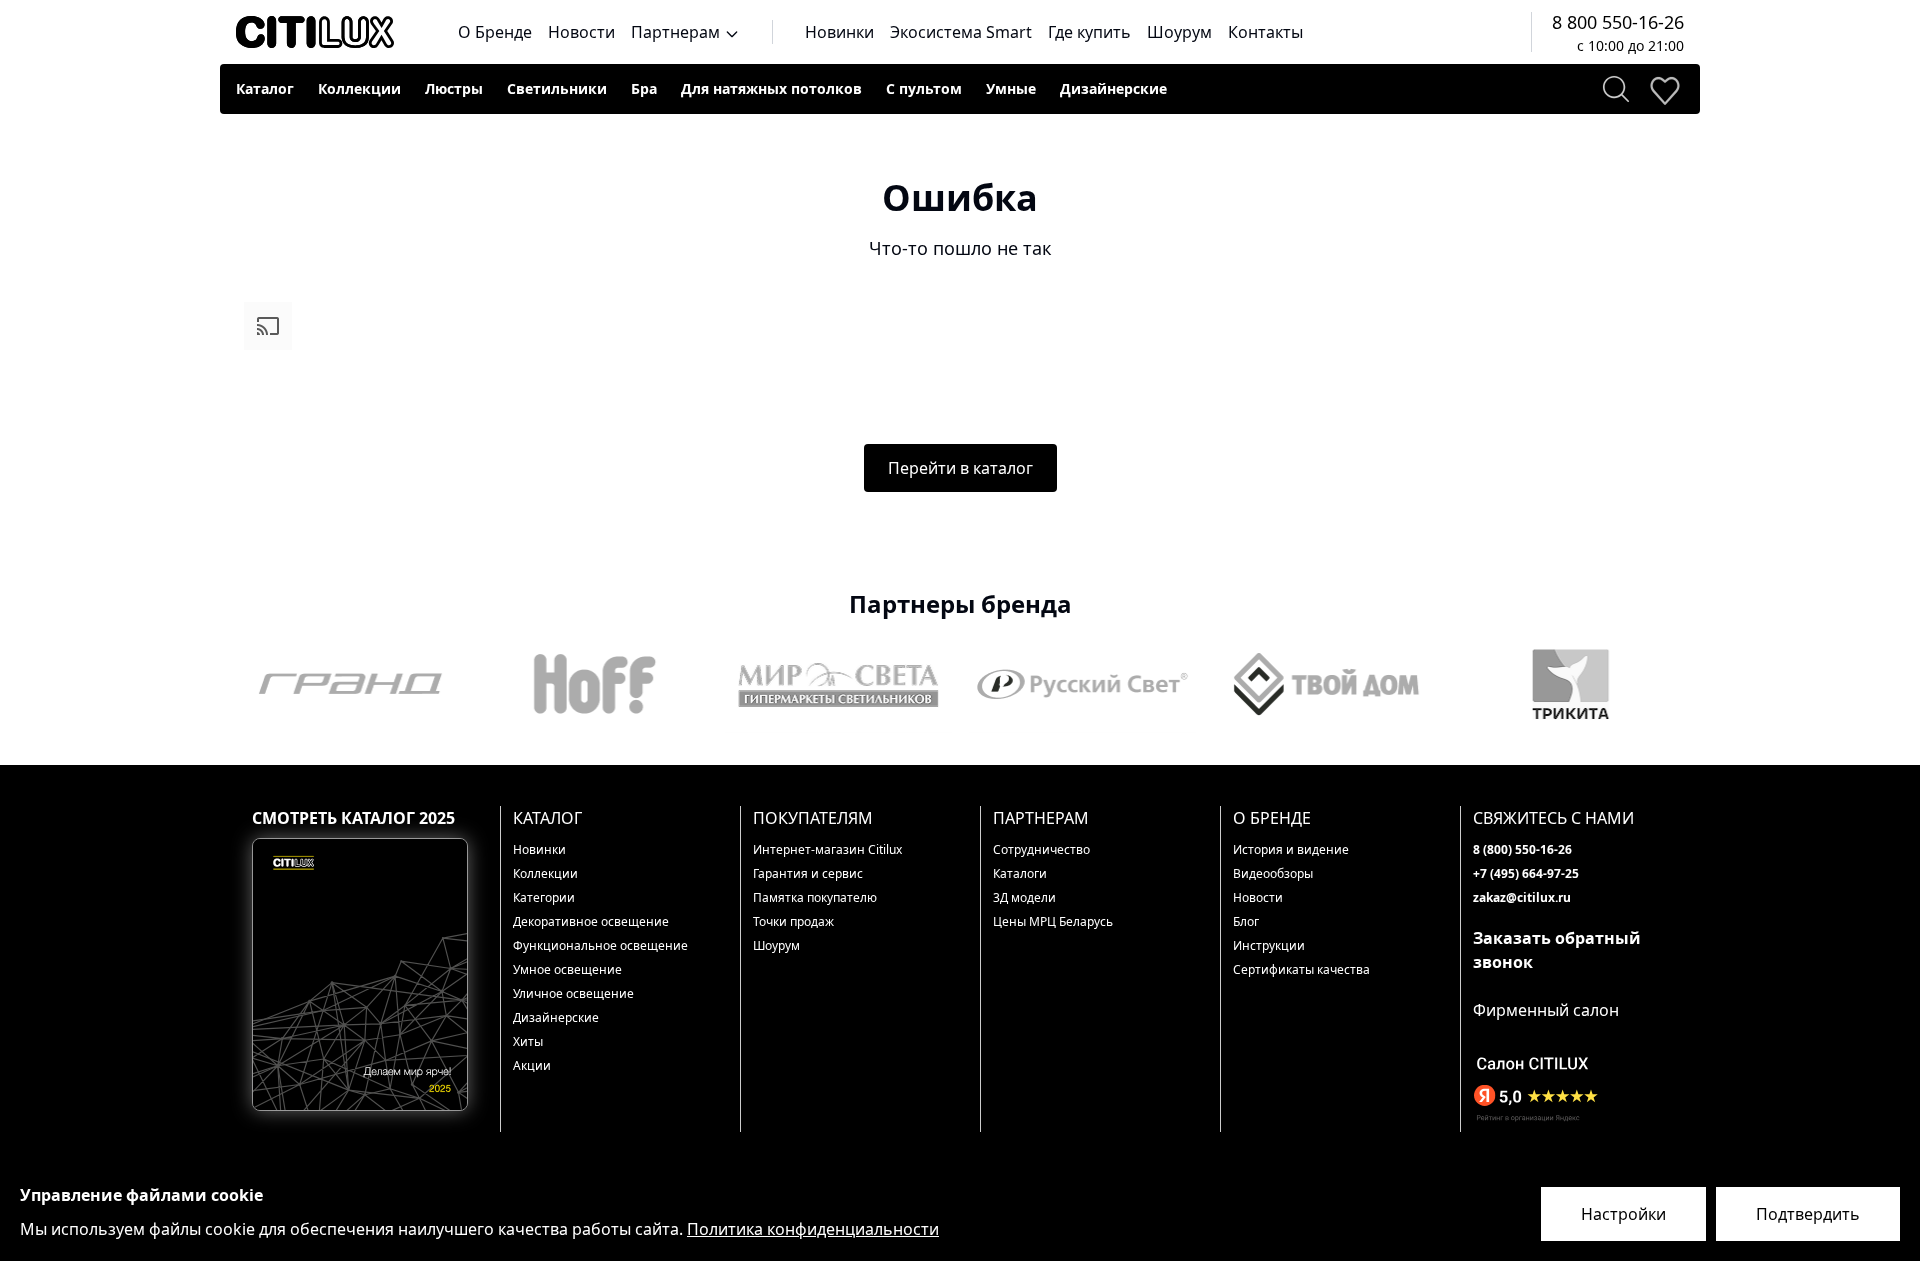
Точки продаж (793, 921)
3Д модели (1024, 897)
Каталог (265, 88)
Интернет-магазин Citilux (827, 849)
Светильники (557, 88)
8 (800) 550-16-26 (1522, 849)
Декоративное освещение (591, 921)
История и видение (1291, 849)
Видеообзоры (1273, 873)
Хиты (528, 1041)
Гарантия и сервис (808, 873)
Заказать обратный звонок (1557, 950)
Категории (544, 897)
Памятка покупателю (815, 897)
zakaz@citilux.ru (1522, 897)
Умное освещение (567, 969)
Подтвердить (1808, 1214)
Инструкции (1269, 945)
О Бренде (495, 32)
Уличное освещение (573, 993)
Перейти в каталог (960, 468)
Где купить (1089, 32)
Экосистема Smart (961, 32)
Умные (1011, 88)
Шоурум (1179, 32)
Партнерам (677, 32)
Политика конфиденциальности (813, 1229)
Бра (644, 88)
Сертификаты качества (1301, 969)
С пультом (924, 88)
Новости (581, 32)
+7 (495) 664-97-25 (1526, 873)
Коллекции (359, 88)
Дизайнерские (1113, 88)
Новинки (839, 32)
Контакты (1265, 32)
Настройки (1623, 1214)
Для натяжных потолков (771, 88)
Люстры (454, 88)
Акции (532, 1065)
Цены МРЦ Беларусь (1053, 921)
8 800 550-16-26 (1618, 22)
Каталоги (1020, 873)
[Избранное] (1664, 89)
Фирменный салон (1546, 1010)
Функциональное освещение (600, 945)
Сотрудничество (1041, 849)
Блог (1246, 921)
